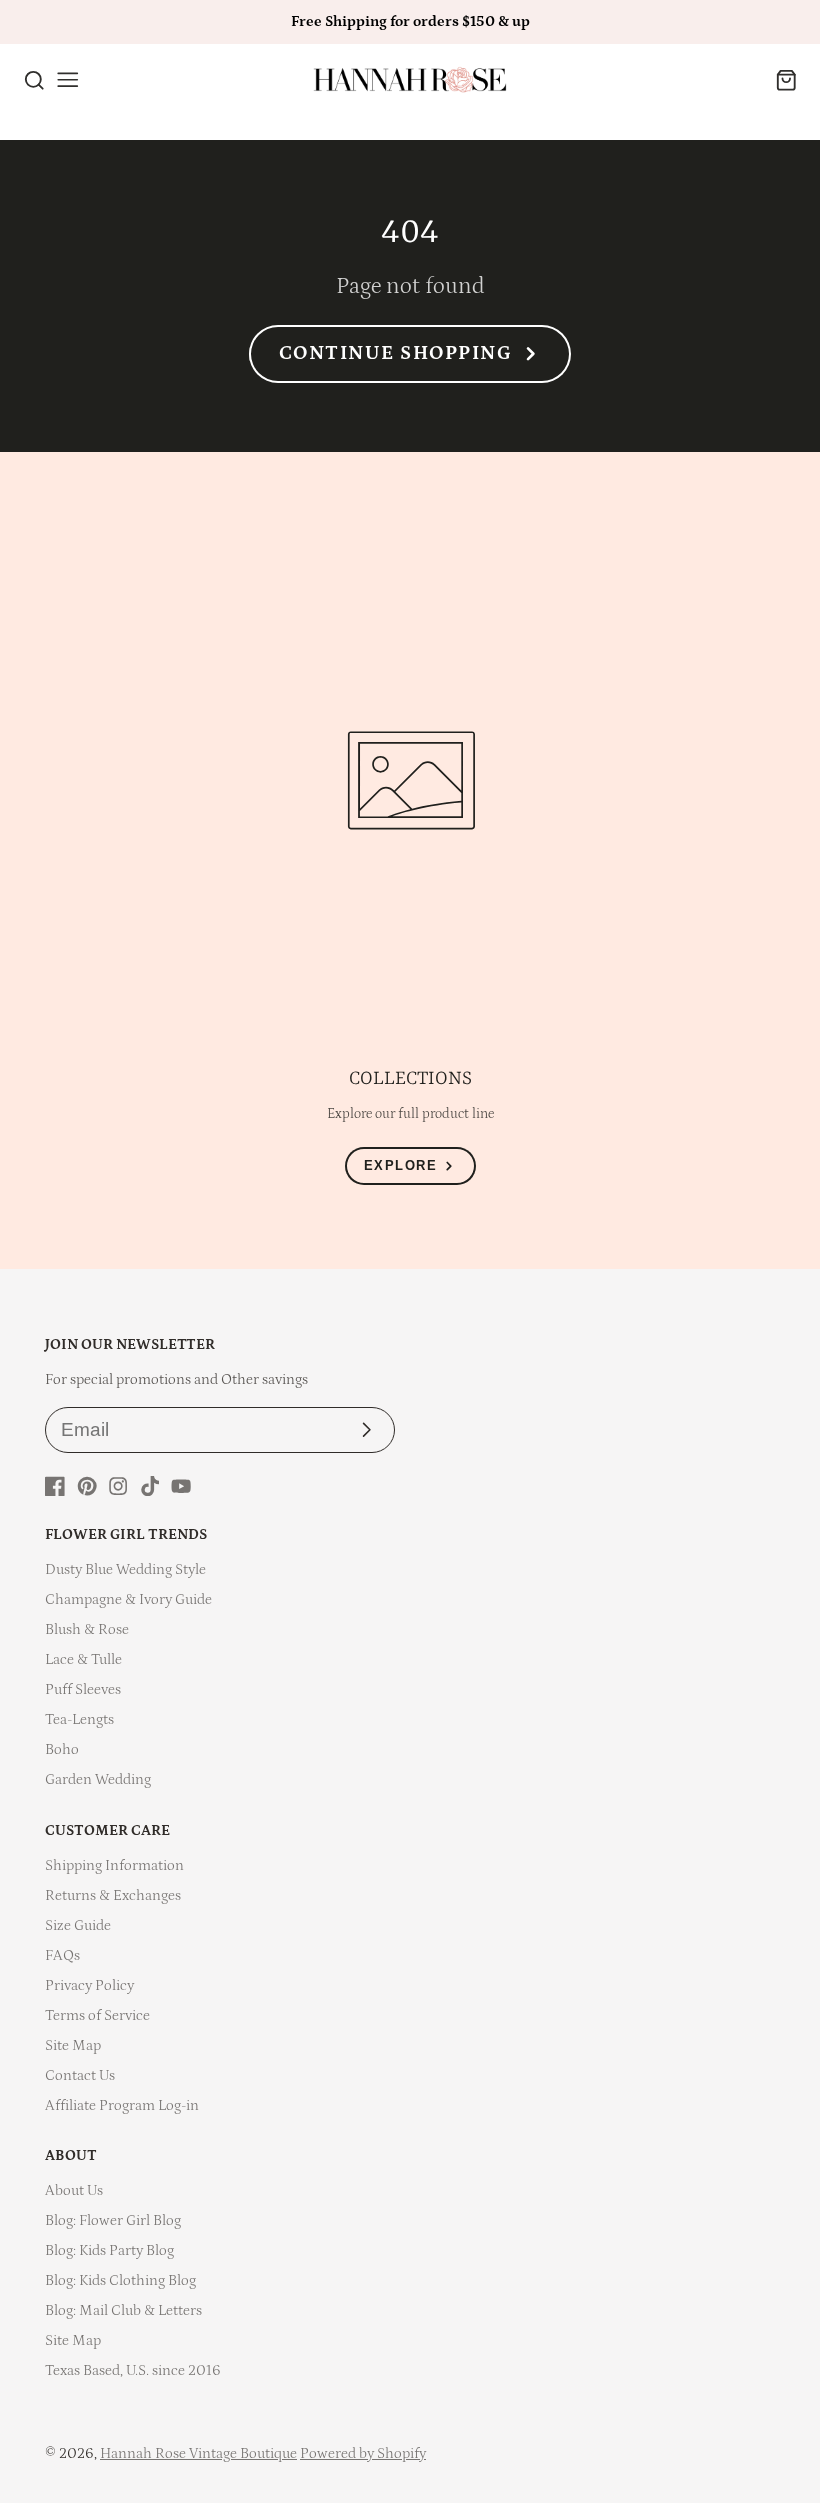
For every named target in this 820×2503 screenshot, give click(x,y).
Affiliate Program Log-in (122, 2105)
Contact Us (80, 2075)
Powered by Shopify (363, 2453)
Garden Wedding (98, 1779)
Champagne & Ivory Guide (128, 1599)
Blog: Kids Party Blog (109, 2250)
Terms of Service (97, 2015)
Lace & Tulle (83, 1659)
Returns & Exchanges (113, 1895)
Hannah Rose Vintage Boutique (198, 2453)
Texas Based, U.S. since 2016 (133, 2370)
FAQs (62, 1955)
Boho (62, 1749)
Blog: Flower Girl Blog (113, 2220)
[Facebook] (55, 1486)
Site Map (73, 2045)
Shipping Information (114, 1865)
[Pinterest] (87, 1486)
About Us (74, 2190)
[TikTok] (150, 1486)
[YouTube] (181, 1486)
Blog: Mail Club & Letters (123, 2310)
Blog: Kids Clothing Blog (120, 2280)
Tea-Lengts (79, 1719)
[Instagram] (118, 1486)
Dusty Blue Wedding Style (125, 1569)
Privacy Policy (89, 1985)
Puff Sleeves (83, 1689)
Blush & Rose (87, 1629)
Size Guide (78, 1925)
